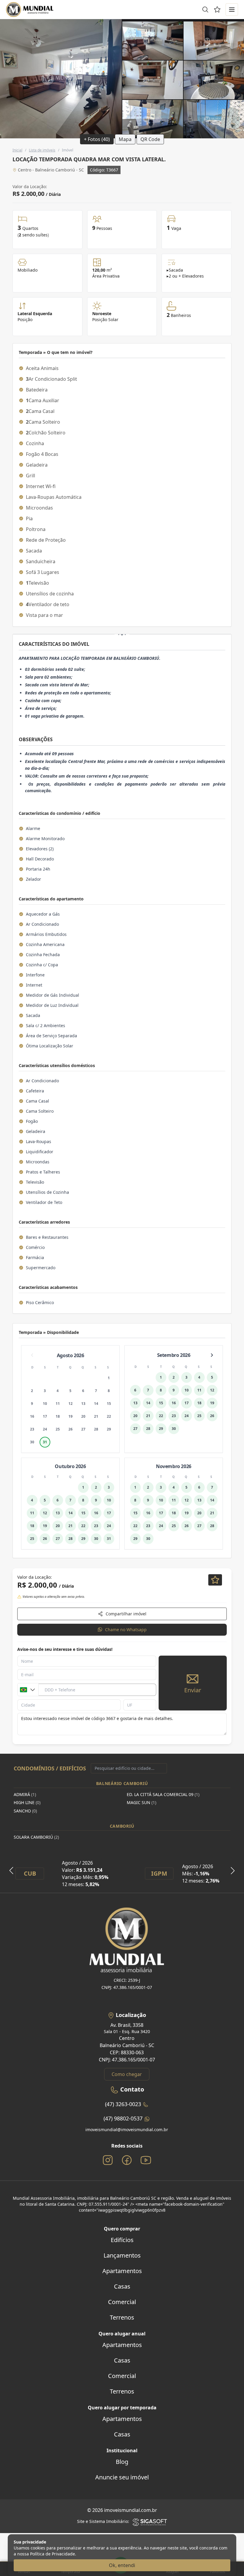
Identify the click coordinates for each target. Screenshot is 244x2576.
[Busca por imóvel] (205, 10)
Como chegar (127, 2074)
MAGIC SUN (141, 1802)
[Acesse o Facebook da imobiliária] (127, 2160)
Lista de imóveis (42, 150)
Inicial (17, 150)
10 (45, 1404)
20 (83, 1416)
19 (71, 1416)
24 (45, 1429)
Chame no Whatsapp (126, 1630)
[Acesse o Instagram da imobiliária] (108, 2160)
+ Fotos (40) (97, 139)
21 (96, 1416)
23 (32, 1429)
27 (83, 1429)
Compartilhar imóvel (126, 1614)
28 (96, 1429)
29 (109, 1429)
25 (58, 1429)
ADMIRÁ (25, 1794)
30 (32, 1442)
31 (45, 1442)
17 (45, 1416)
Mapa (125, 139)
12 (71, 1404)
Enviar (193, 1690)
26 (71, 1429)
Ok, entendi (122, 2565)
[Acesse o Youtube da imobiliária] (146, 2160)
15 (109, 1404)
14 (96, 1404)
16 (32, 1416)
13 (83, 1404)
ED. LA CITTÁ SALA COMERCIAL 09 (163, 1794)
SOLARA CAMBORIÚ (36, 1837)
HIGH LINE (27, 1802)
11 (58, 1404)
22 (109, 1416)
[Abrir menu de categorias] (232, 10)
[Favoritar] (215, 1580)
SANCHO (25, 1811)
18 (58, 1416)
